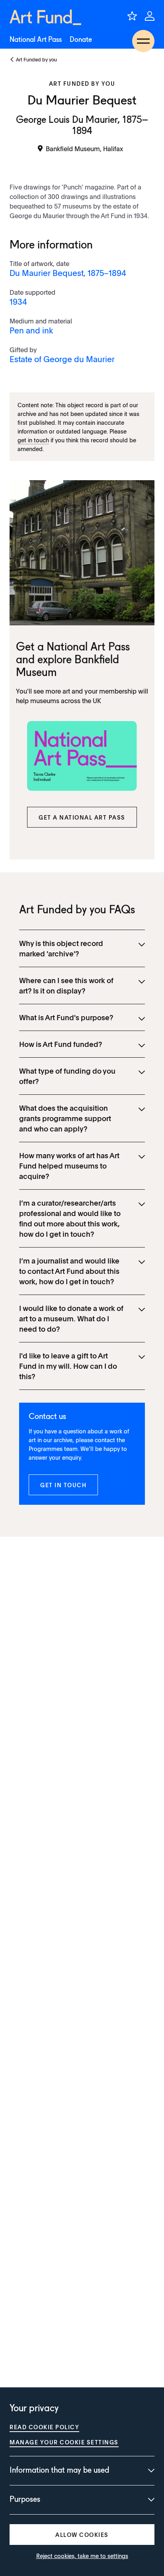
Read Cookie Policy (44, 2427)
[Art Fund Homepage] (45, 17)
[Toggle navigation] (143, 41)
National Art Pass (36, 40)
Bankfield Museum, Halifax (84, 148)
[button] (82, 817)
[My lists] (132, 16)
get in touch (33, 440)
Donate (81, 40)
